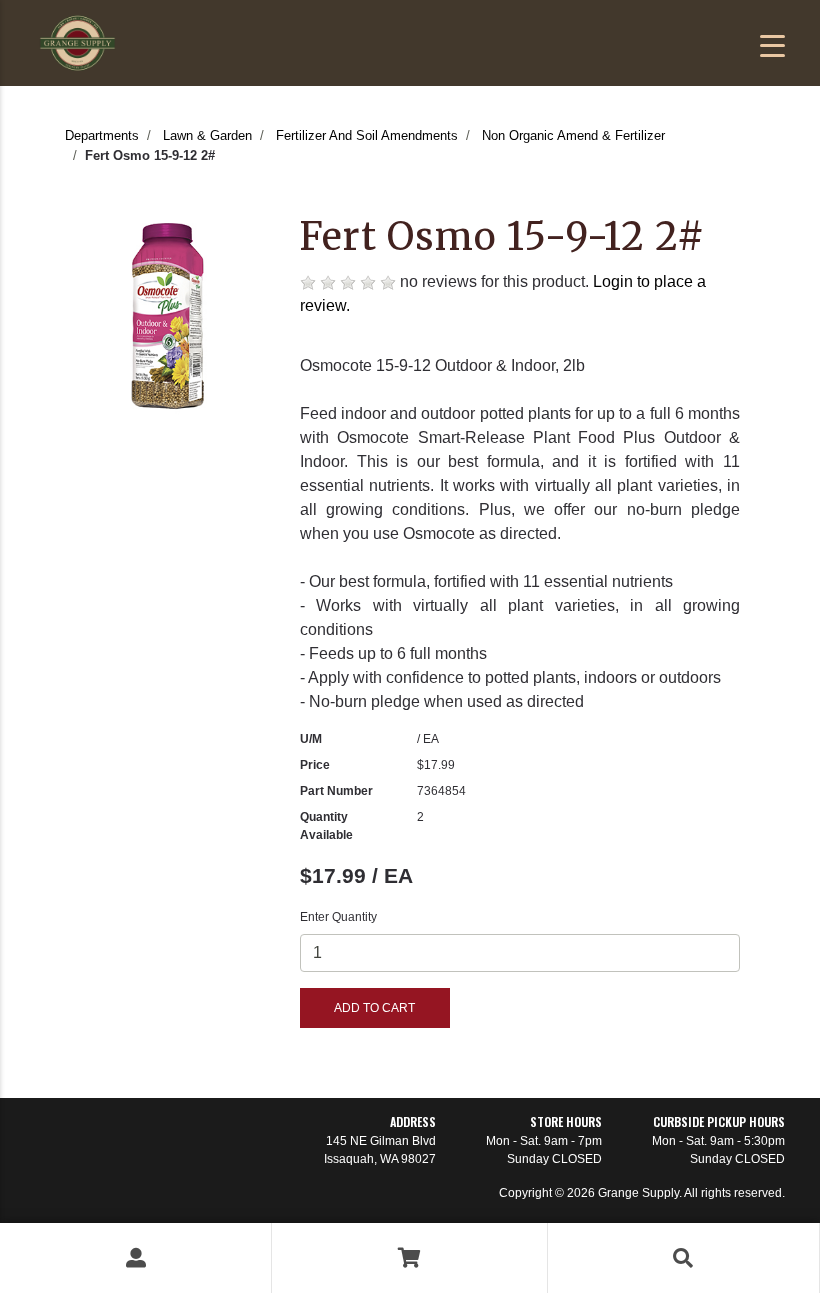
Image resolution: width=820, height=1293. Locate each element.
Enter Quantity (338, 917)
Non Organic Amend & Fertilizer (573, 135)
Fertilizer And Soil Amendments (367, 135)
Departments (102, 135)
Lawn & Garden (207, 135)
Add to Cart (374, 1008)
